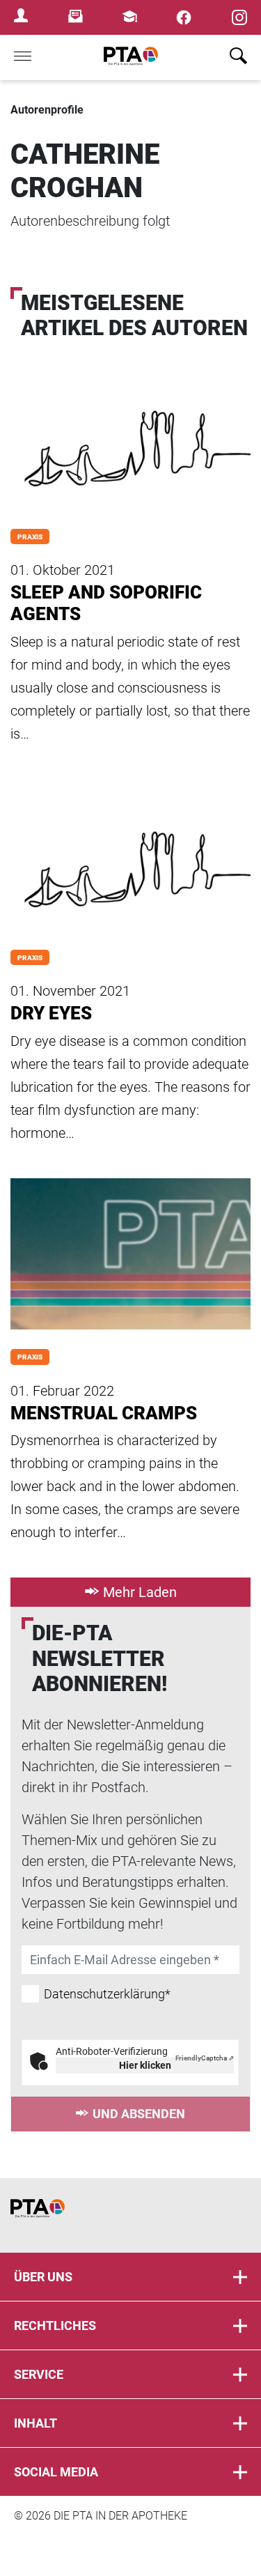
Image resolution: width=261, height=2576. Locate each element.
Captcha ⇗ (205, 2058)
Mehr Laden (140, 1592)
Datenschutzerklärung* (107, 1994)
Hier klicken (145, 2065)
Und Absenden (139, 2114)
